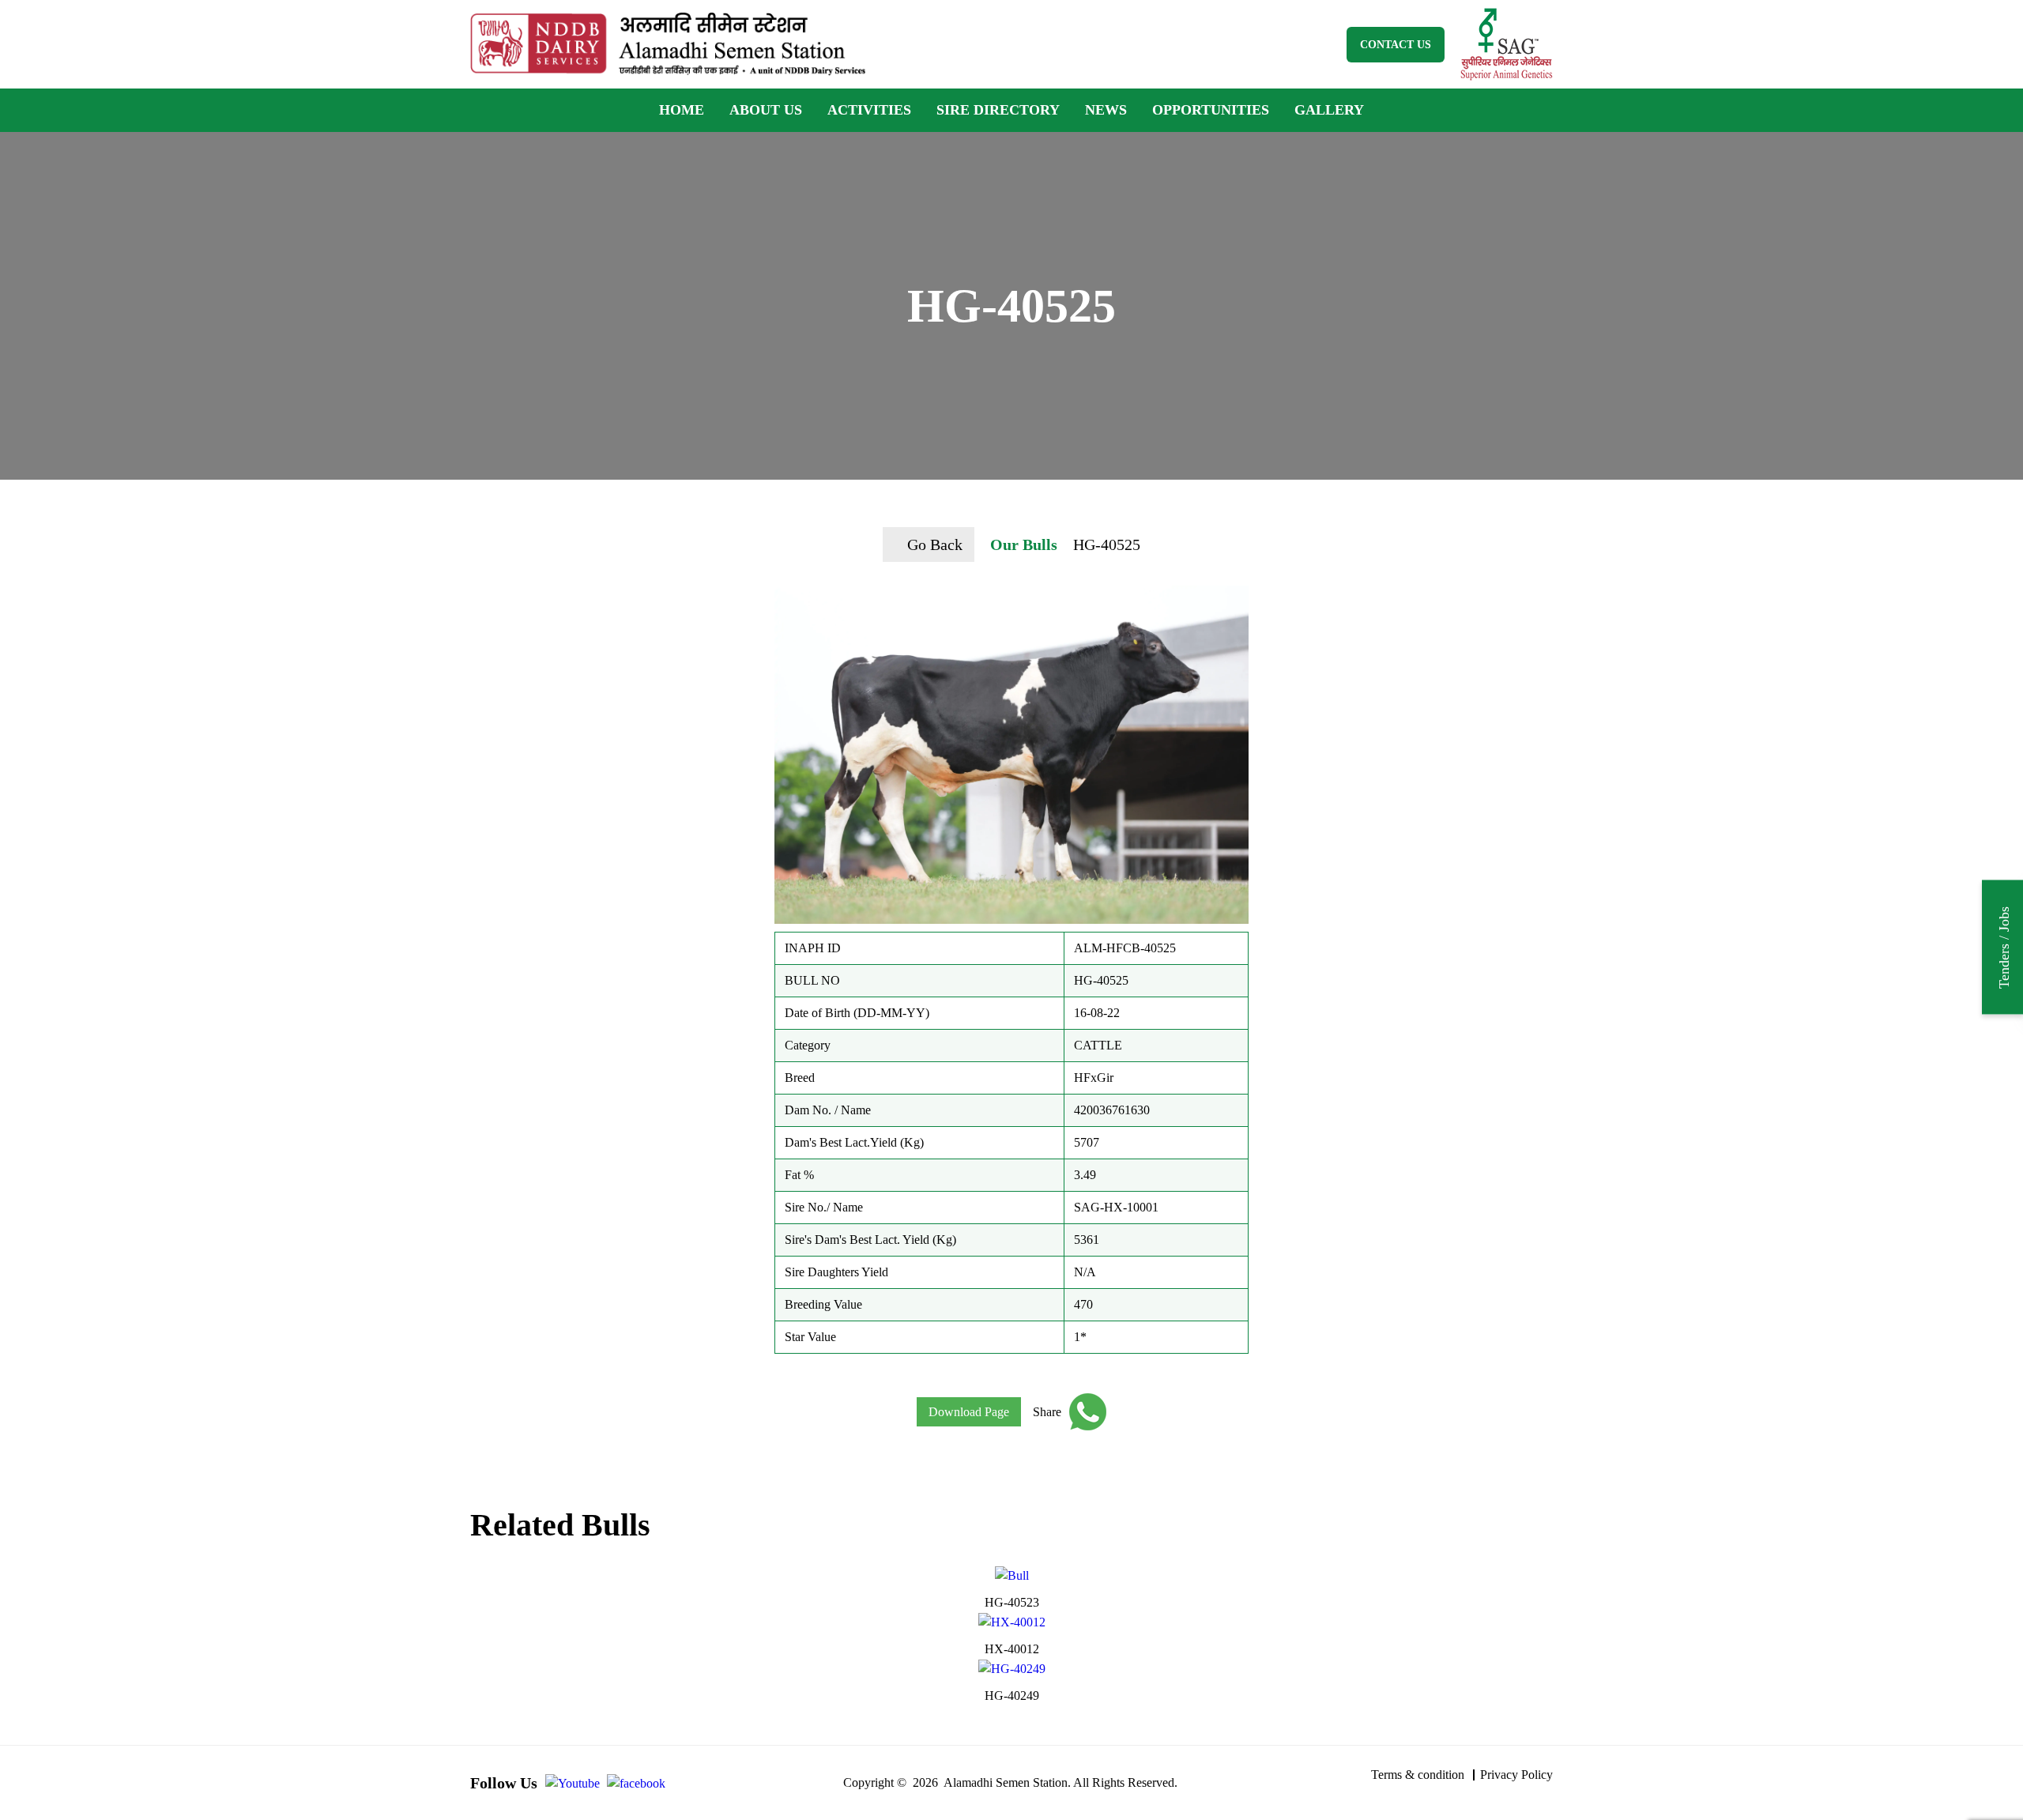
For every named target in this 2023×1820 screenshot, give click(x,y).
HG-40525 (1107, 544)
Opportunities (1211, 110)
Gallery (1329, 110)
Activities (869, 110)
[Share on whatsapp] (1084, 1412)
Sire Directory (998, 110)
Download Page (969, 1412)
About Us (766, 110)
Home (682, 110)
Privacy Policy (1516, 1775)
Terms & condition (1418, 1775)
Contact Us (1396, 45)
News (1106, 110)
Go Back (935, 544)
